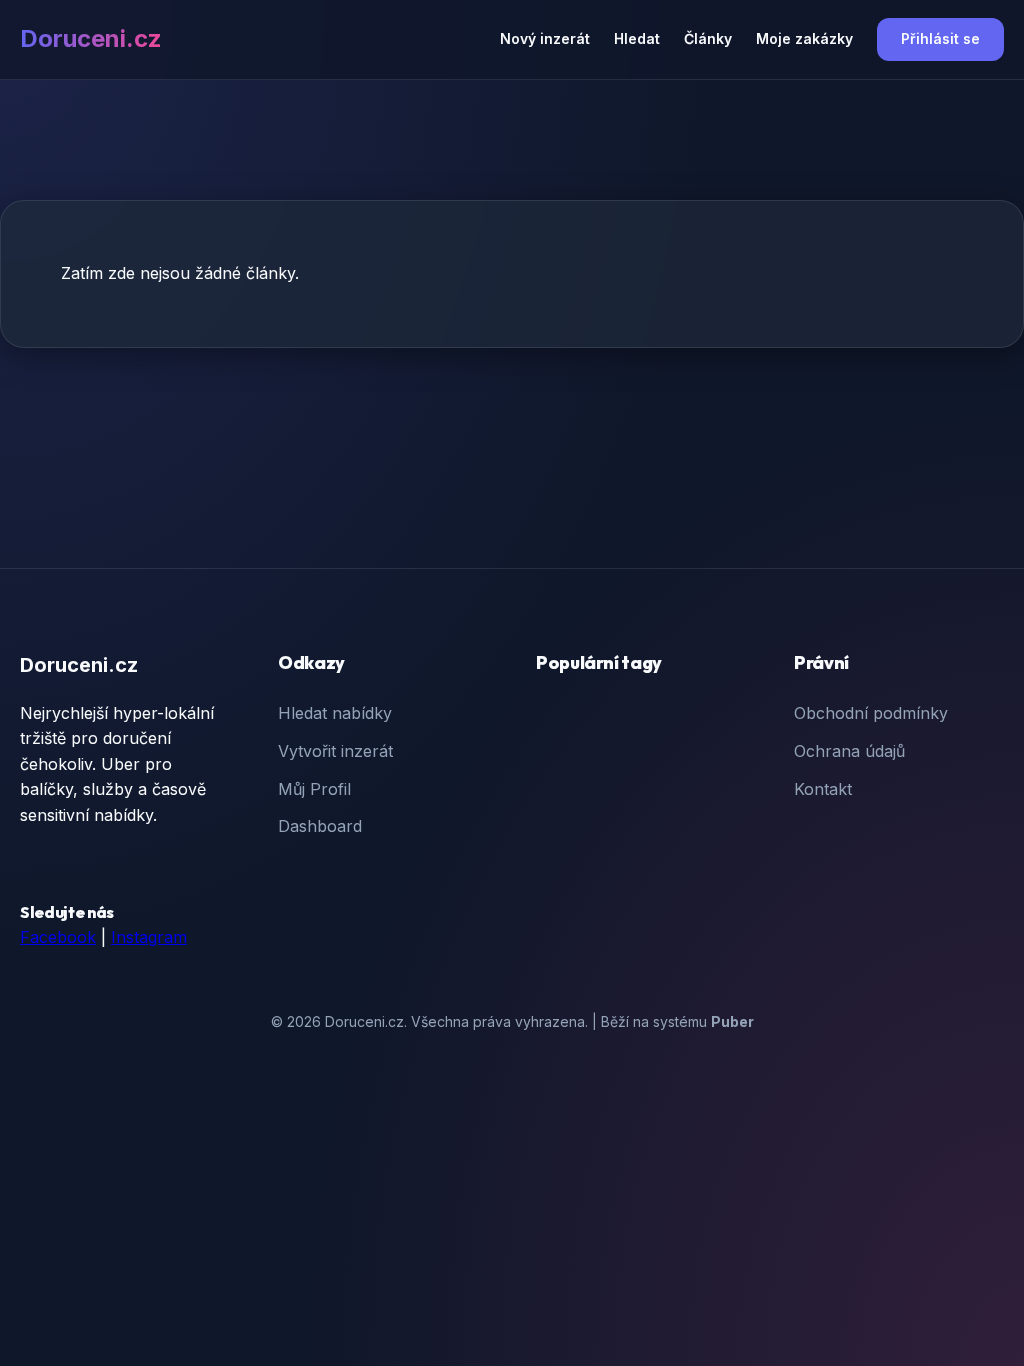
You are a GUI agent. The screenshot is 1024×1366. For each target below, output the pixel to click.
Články (708, 38)
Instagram (149, 937)
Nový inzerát (545, 38)
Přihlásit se (940, 38)
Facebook (58, 937)
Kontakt (823, 789)
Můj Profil (314, 789)
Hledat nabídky (335, 713)
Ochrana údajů (849, 751)
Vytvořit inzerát (335, 751)
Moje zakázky (804, 38)
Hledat (637, 38)
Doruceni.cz (91, 38)
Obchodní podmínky (871, 713)
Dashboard (320, 826)
